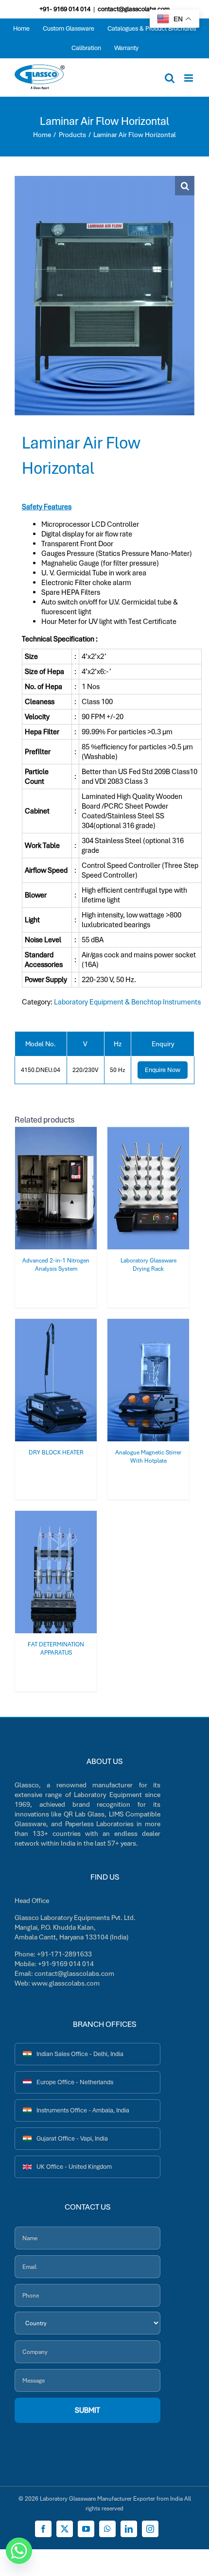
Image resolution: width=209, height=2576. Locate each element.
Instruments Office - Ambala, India (83, 2110)
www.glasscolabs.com (66, 1983)
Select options (50, 1185)
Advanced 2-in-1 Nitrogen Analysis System (56, 1264)
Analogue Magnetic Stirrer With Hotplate (148, 1456)
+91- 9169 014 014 (65, 9)
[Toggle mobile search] (170, 78)
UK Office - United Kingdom (74, 2167)
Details (56, 1195)
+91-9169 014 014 (66, 1964)
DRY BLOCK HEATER (56, 1452)
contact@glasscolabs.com (134, 9)
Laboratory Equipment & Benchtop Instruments (127, 1002)
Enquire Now (163, 1070)
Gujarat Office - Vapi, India (72, 2138)
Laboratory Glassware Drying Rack (148, 1264)
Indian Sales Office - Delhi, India (80, 2054)
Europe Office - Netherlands (75, 2082)
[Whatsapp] (19, 2551)
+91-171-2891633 (64, 1954)
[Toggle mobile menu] (189, 78)
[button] (185, 186)
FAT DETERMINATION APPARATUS (56, 1648)
